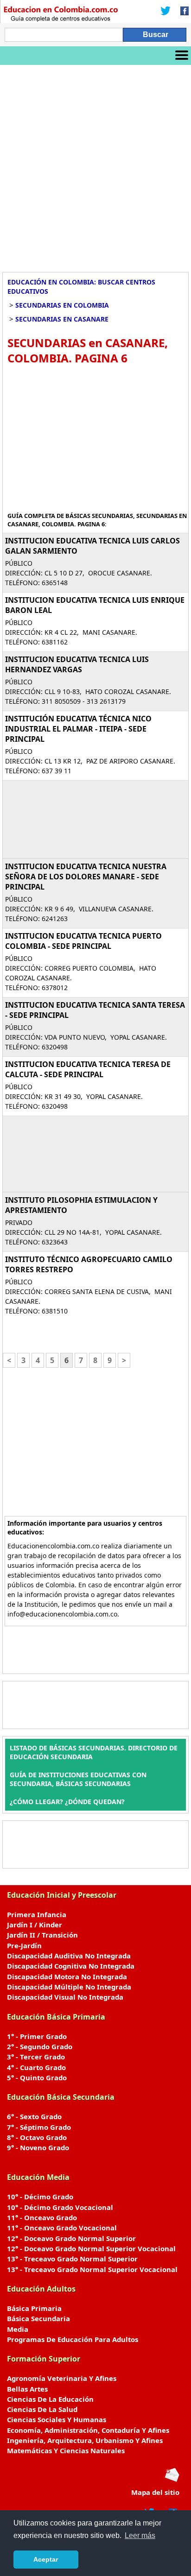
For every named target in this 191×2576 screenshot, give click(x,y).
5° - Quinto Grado (37, 2077)
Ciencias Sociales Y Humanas (57, 2419)
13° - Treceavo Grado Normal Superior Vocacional (92, 2269)
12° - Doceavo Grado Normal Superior (71, 2238)
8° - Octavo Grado (37, 2137)
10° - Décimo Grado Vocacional (60, 2207)
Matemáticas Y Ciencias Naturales (66, 2450)
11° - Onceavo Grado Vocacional (62, 2228)
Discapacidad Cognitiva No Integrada (71, 1966)
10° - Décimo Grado (40, 2197)
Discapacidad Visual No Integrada (65, 1997)
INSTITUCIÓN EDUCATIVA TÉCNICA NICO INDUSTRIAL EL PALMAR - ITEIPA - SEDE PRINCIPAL (78, 729)
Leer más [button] (140, 2535)
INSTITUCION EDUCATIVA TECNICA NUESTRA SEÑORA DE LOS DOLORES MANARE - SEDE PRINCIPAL (86, 877)
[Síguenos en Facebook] (182, 12)
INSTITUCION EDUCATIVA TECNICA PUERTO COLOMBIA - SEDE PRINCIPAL (83, 941)
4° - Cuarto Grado (36, 2067)
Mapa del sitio (155, 2492)
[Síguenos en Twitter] (166, 12)
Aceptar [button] (46, 2559)
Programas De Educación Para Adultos (73, 2339)
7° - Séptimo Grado (39, 2127)
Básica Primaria (34, 2308)
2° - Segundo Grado (40, 2046)
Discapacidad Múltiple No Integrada (69, 1987)
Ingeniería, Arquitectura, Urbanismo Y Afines (85, 2440)
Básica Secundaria (38, 2318)
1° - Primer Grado (37, 2036)
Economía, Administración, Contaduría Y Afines (88, 2430)
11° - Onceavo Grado (42, 2217)
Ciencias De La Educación (50, 2399)
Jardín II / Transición (42, 1935)
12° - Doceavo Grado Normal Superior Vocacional (91, 2248)
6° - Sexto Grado (34, 2116)
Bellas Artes (27, 2389)
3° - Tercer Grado (36, 2057)
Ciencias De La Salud (42, 2409)
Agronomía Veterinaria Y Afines (62, 2378)
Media (18, 2329)
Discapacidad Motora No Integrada (67, 1976)
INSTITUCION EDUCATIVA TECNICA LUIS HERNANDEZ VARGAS (77, 664)
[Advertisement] (95, 165)
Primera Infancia (37, 1914)
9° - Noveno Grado (38, 2147)
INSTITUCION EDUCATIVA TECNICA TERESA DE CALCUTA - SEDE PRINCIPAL (88, 1069)
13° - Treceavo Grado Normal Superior (72, 2259)
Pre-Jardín (24, 1945)
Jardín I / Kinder (35, 1925)
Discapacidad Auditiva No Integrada (69, 1956)
